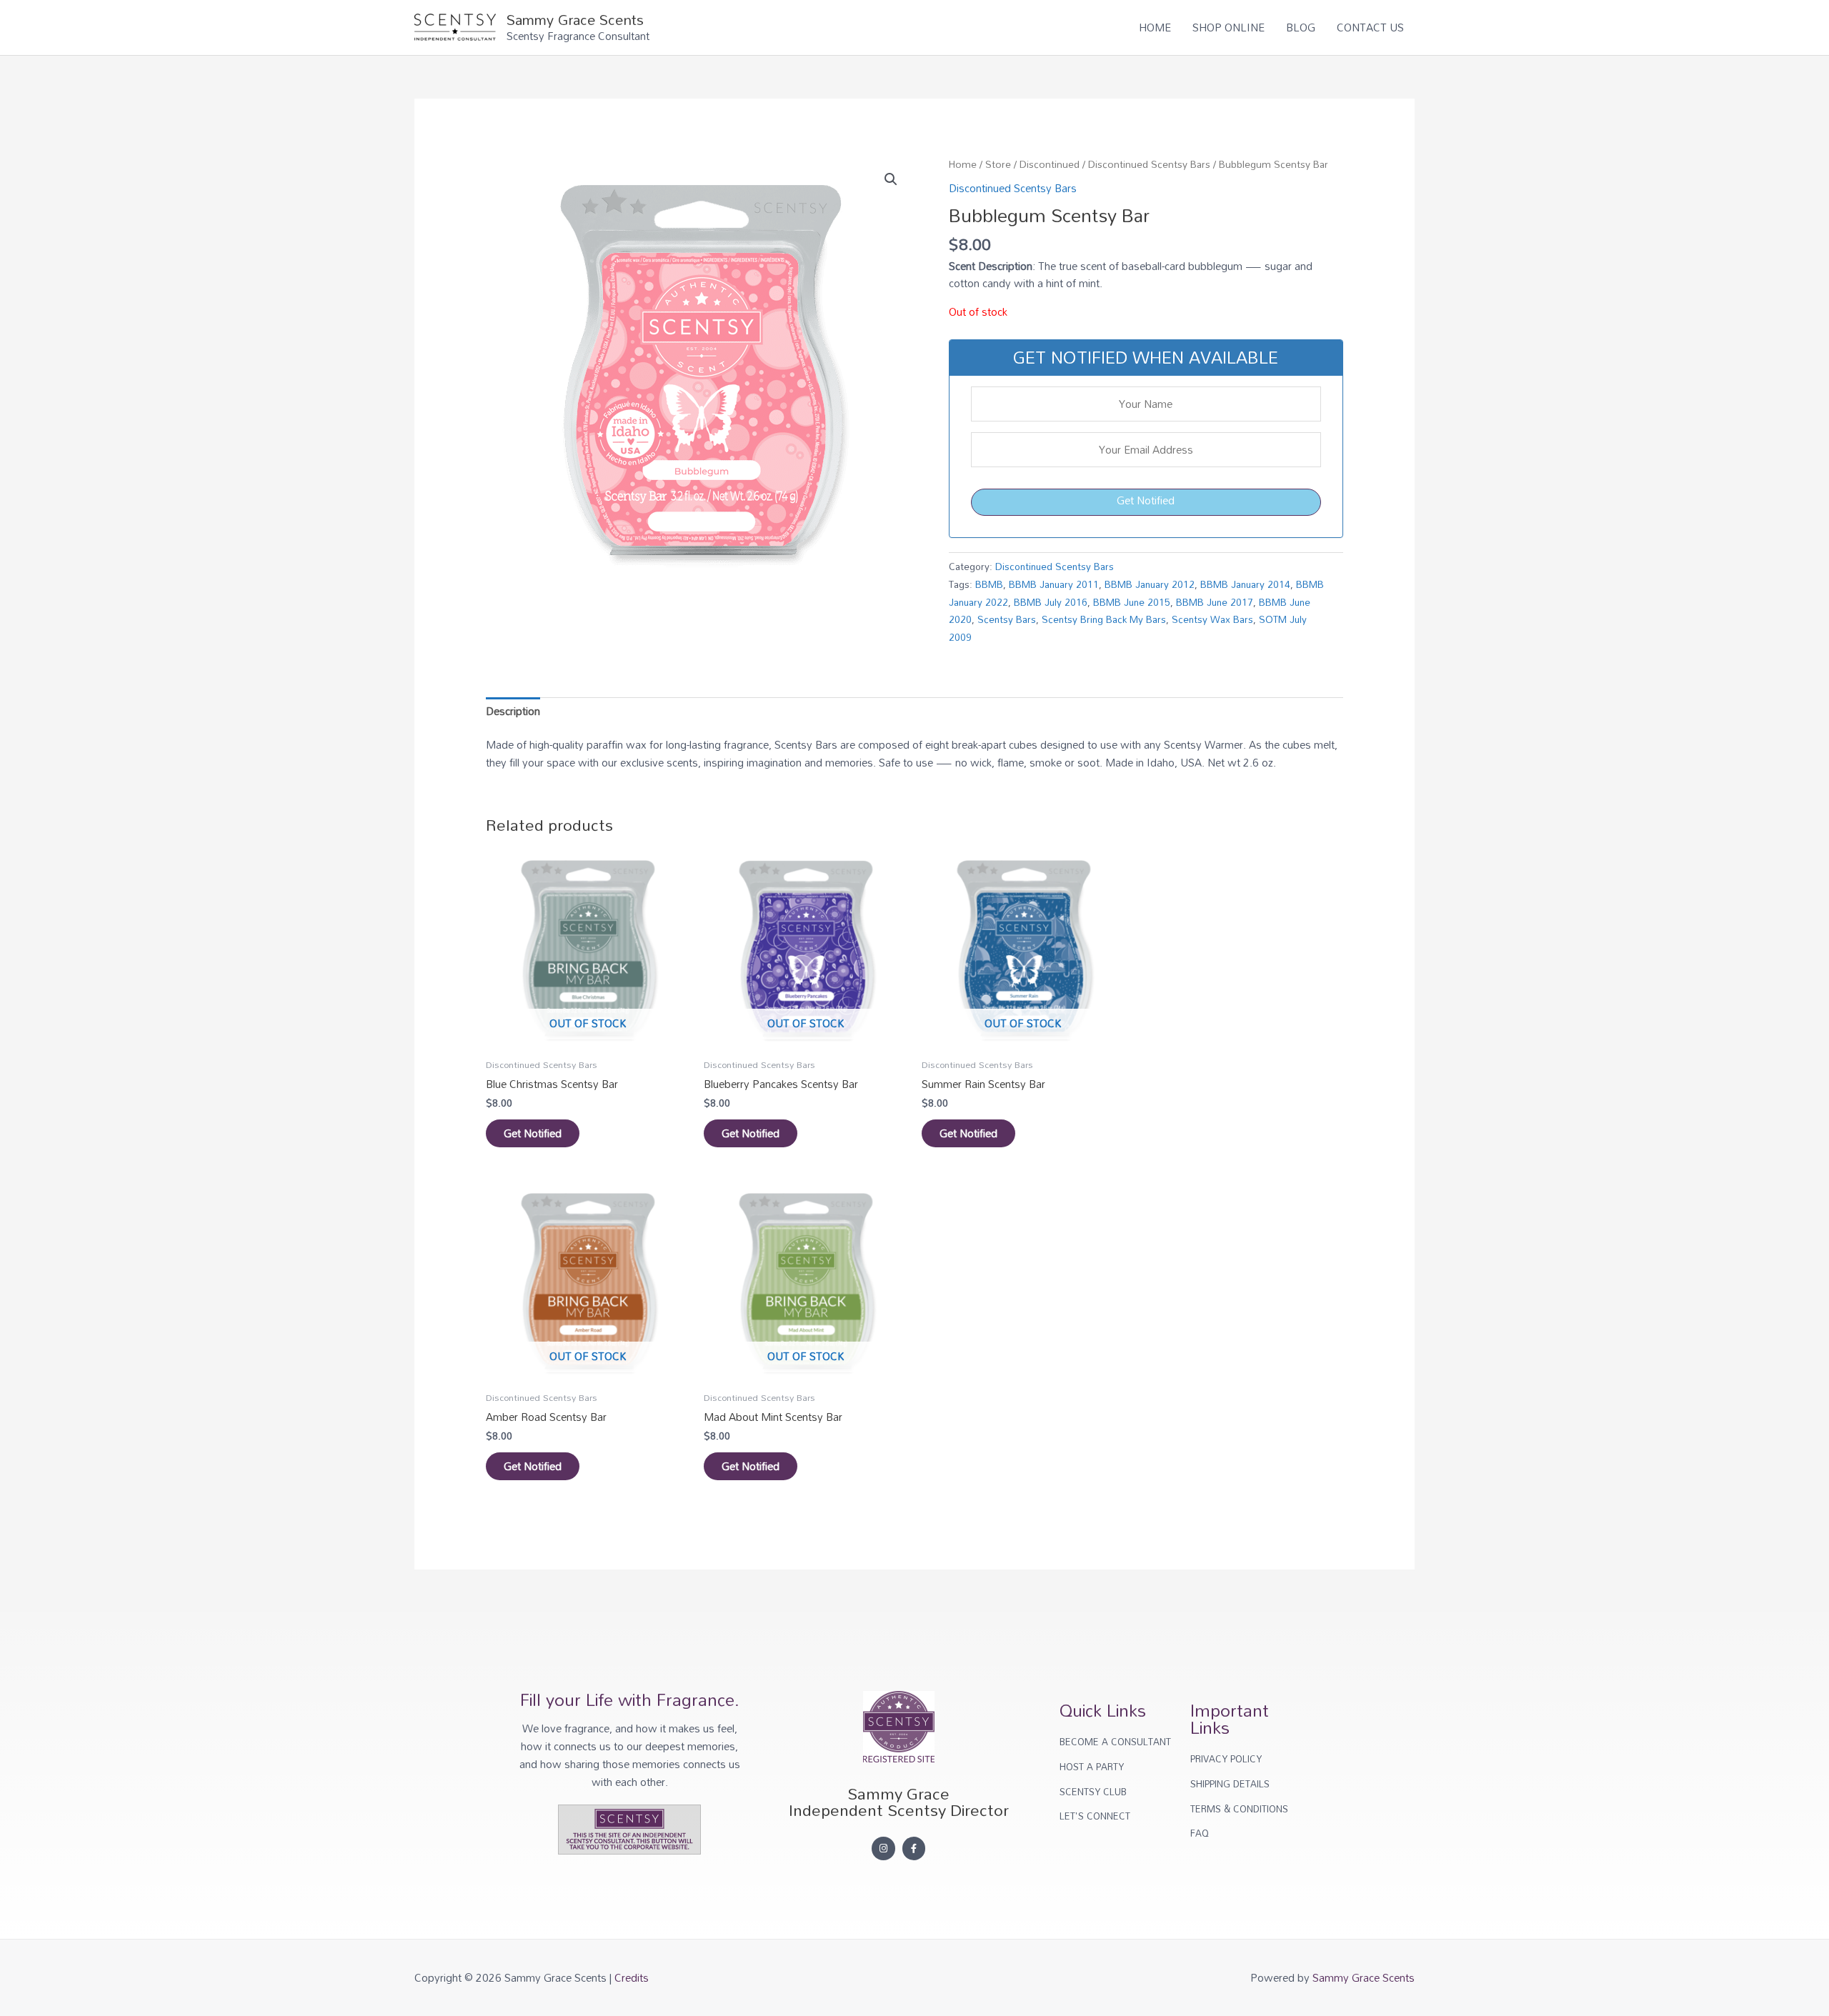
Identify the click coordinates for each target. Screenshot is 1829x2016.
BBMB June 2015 (1132, 602)
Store (998, 164)
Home (963, 164)
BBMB (989, 584)
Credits (632, 1977)
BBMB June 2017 (1215, 602)
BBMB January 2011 (1054, 584)
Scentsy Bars (1007, 619)
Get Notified (1146, 500)
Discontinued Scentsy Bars (1149, 164)
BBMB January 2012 (1150, 584)
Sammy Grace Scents (575, 19)
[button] (891, 179)
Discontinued (1050, 164)
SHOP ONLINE (1229, 27)
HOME (1155, 27)
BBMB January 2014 (1245, 584)
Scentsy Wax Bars (1212, 619)
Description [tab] (513, 711)
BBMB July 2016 (1051, 602)
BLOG (1301, 27)
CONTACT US (1370, 27)
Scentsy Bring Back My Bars (1104, 619)
